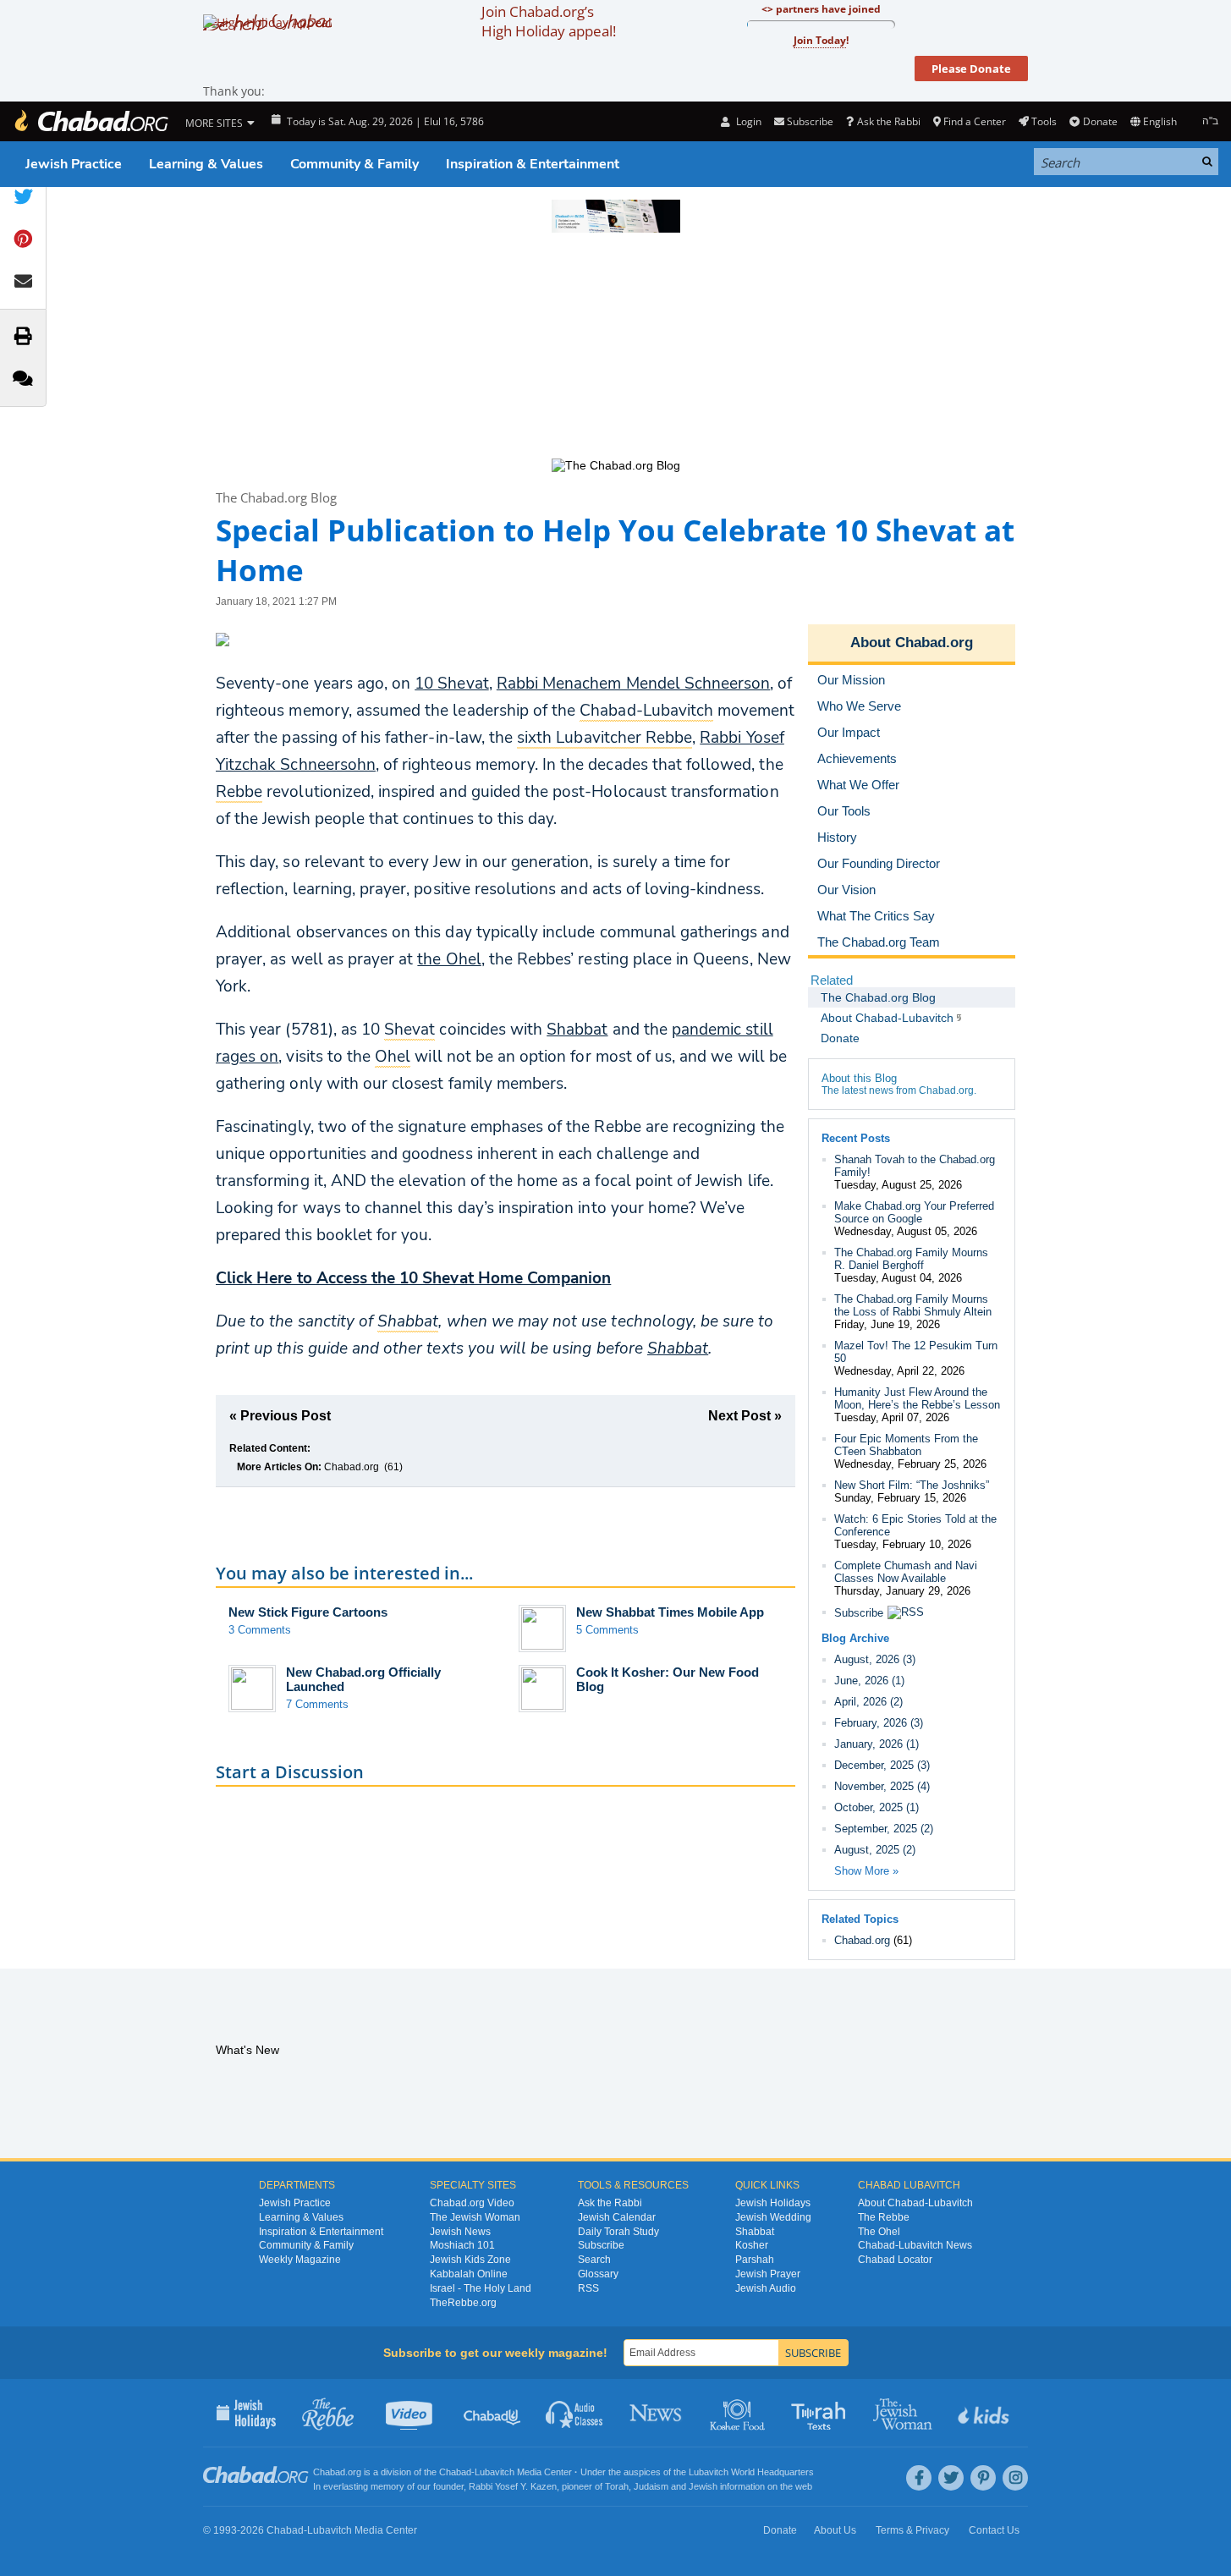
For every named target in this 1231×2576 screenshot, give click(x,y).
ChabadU (493, 2413)
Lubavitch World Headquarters (751, 2472)
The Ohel (879, 2232)
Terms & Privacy (912, 2530)
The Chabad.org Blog (276, 497)
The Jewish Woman (475, 2217)
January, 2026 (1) (877, 1744)
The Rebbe (884, 2217)
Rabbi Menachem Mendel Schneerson (634, 684)
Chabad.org (352, 1467)
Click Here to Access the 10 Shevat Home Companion (413, 1278)
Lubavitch (495, 2472)
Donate (1100, 121)
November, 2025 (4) (882, 1786)
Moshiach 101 (462, 2245)
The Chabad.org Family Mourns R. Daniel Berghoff (911, 1259)
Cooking (739, 2413)
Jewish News (460, 2232)
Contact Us (994, 2530)
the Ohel (449, 959)
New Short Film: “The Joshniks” (912, 1485)
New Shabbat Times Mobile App (670, 1612)
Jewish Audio (766, 2288)
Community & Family (354, 164)
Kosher (752, 2245)
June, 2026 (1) (869, 1681)
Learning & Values (206, 164)
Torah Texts (821, 2413)
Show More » (866, 1871)
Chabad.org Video (472, 2203)
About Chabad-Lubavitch (915, 2203)
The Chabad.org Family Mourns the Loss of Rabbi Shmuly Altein (913, 1305)
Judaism (651, 2486)
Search (594, 2260)
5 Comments (607, 1630)
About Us (835, 2530)
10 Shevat (451, 684)
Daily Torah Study (618, 2232)
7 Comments (317, 1704)
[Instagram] (1015, 2478)
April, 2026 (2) (868, 1702)
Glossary (598, 2274)
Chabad (455, 2472)
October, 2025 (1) (877, 1807)
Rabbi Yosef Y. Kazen (513, 2486)
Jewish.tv (411, 2413)
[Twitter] (951, 2478)
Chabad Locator (895, 2260)
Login (747, 121)
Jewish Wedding (773, 2217)
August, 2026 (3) (875, 1659)
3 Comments (260, 1630)
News (657, 2413)
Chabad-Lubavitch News (915, 2245)
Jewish (703, 2486)
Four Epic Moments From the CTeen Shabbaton (906, 1445)
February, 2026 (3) (879, 1723)
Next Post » (745, 1416)
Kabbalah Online (469, 2274)
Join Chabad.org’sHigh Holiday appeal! (549, 21)
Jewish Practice (74, 164)
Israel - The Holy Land (481, 2288)
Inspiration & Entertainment (533, 164)
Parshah (755, 2260)
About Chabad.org (912, 643)
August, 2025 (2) (875, 1850)
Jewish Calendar (617, 2217)
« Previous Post (280, 1416)
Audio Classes (575, 2413)
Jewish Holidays (773, 2203)
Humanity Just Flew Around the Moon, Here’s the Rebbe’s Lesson (917, 1398)
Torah (617, 2486)
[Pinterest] (983, 2478)
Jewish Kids (985, 2413)
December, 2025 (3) (882, 1765)
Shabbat (577, 1030)
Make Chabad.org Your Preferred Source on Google (914, 1212)
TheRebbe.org (463, 2303)
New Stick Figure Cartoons (308, 1612)
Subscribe (859, 1613)
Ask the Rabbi (888, 121)
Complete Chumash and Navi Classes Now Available (906, 1572)
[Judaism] (91, 121)
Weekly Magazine (300, 2260)
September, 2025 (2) (884, 1829)
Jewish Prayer (768, 2274)
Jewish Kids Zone (470, 2260)
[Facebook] (919, 2478)
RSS (588, 2288)
